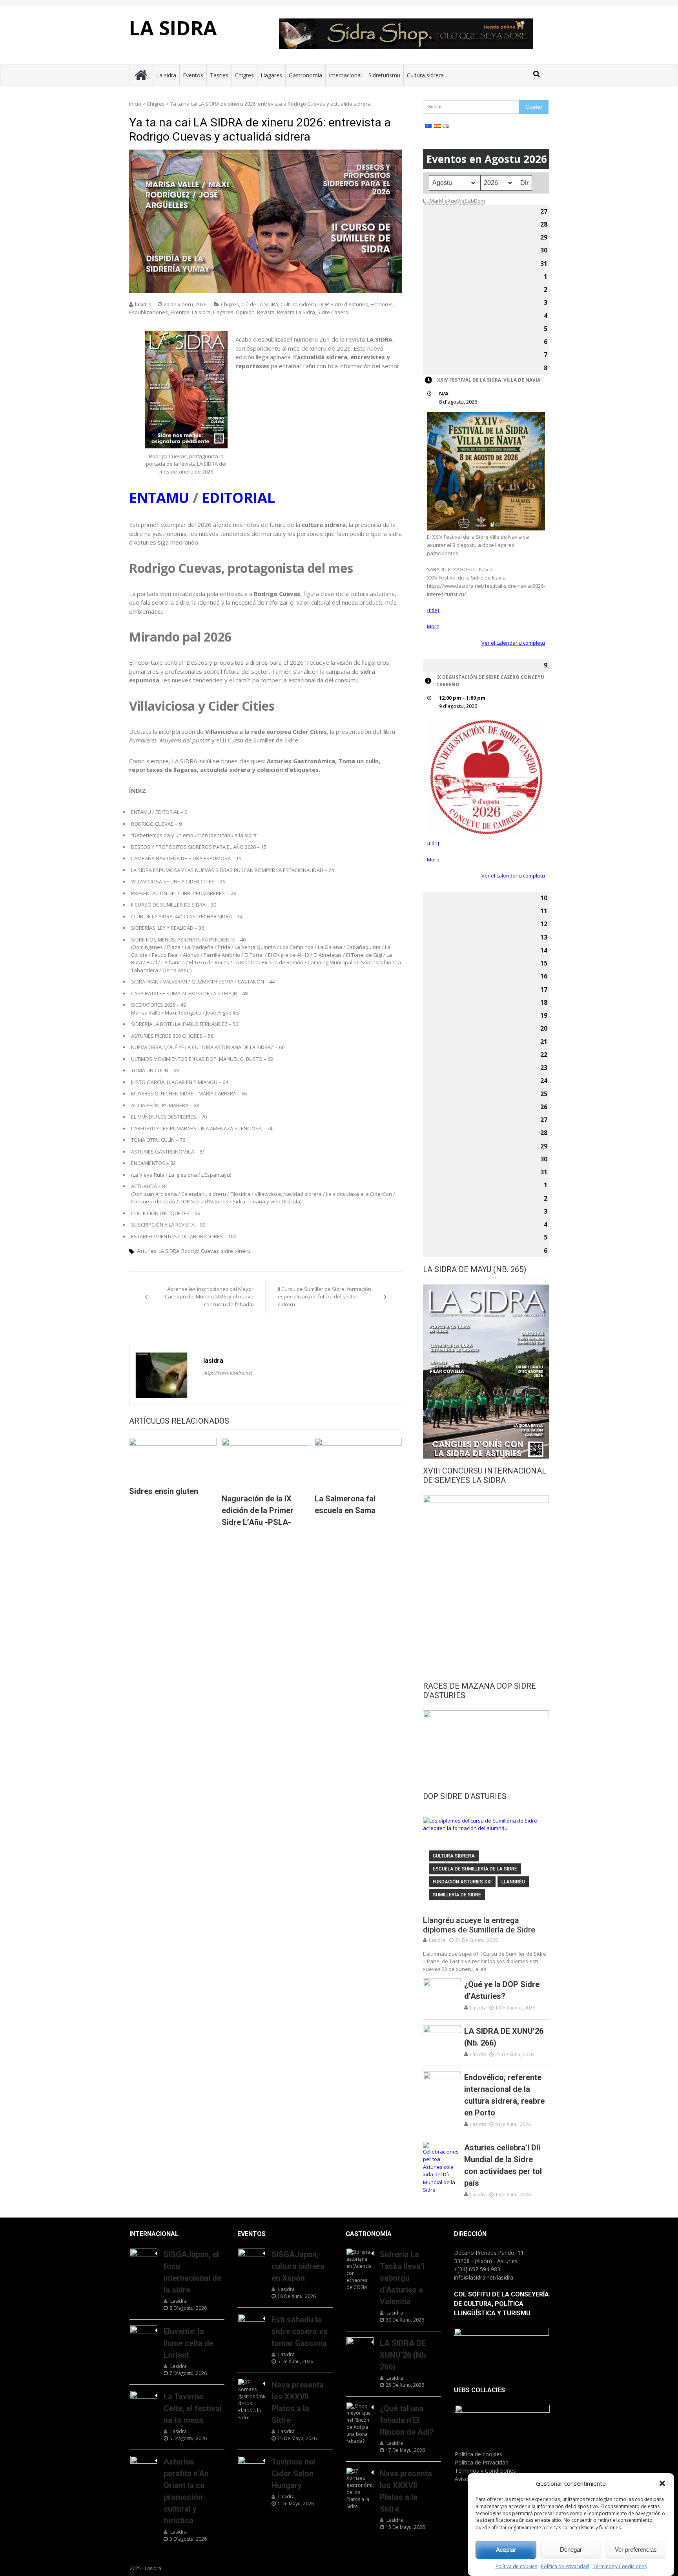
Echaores (382, 304)
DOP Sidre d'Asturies (343, 304)
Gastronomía (305, 75)
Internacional (345, 75)
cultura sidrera (454, 1856)
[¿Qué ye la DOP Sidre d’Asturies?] (442, 1992)
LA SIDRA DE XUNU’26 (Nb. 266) (504, 2037)
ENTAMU (159, 498)
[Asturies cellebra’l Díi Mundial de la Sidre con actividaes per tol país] (442, 2168)
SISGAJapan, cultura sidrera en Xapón (298, 2266)
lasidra (143, 304)
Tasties (219, 75)
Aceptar (506, 2549)
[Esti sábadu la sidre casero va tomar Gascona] (252, 2323)
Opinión (245, 312)
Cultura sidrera (425, 75)
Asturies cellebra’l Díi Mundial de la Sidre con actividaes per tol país (503, 2165)
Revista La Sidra (296, 312)
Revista (266, 312)
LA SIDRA (173, 28)
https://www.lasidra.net (228, 1373)
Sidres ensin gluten (164, 1491)
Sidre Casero (333, 312)
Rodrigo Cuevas (200, 1251)
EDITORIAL (238, 498)
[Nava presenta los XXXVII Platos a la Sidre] (252, 2400)
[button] (662, 2483)
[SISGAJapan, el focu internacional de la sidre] (144, 2258)
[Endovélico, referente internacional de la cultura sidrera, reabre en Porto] (442, 2085)
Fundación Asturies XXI (462, 1882)
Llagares (271, 75)
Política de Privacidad (565, 2566)
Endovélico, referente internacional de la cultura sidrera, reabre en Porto (504, 2095)
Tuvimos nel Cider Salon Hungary (293, 2474)
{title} (433, 610)
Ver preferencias (636, 2549)
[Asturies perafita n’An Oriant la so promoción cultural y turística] (144, 2465)
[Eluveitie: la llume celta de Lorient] (144, 2335)
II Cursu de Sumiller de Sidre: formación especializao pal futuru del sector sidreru (324, 1297)
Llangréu (513, 1882)
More (433, 626)
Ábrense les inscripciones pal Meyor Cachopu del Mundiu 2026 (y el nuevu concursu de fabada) (209, 1297)
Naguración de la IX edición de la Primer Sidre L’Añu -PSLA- (258, 1510)
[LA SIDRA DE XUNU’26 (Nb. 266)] (442, 2038)
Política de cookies (516, 2566)
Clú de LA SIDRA (260, 304)
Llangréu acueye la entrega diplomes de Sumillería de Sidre (479, 1925)
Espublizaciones (149, 312)
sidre (227, 1251)
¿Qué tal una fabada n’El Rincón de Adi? (407, 2420)
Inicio (135, 104)
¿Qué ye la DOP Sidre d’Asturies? (502, 1990)
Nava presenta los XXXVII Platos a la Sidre (298, 2402)
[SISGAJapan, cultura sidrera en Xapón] (252, 2258)
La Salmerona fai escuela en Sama (345, 1505)
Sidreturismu (384, 75)
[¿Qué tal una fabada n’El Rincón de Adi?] (360, 2424)
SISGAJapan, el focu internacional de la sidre (192, 2272)
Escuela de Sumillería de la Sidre (475, 1869)
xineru (243, 1251)
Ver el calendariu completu (513, 643)
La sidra (166, 75)
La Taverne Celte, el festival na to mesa (193, 2408)
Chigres (244, 75)
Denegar (571, 2549)
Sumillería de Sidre (457, 1895)
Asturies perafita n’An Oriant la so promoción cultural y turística (186, 2491)
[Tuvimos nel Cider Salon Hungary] (252, 2465)
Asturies (147, 1251)
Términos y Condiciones (620, 2566)
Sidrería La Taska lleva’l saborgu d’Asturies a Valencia (402, 2278)
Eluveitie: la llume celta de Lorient (189, 2343)
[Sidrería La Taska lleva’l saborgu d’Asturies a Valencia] (360, 2270)
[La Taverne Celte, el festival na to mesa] (144, 2400)
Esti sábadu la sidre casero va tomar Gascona (300, 2331)
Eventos (193, 75)
